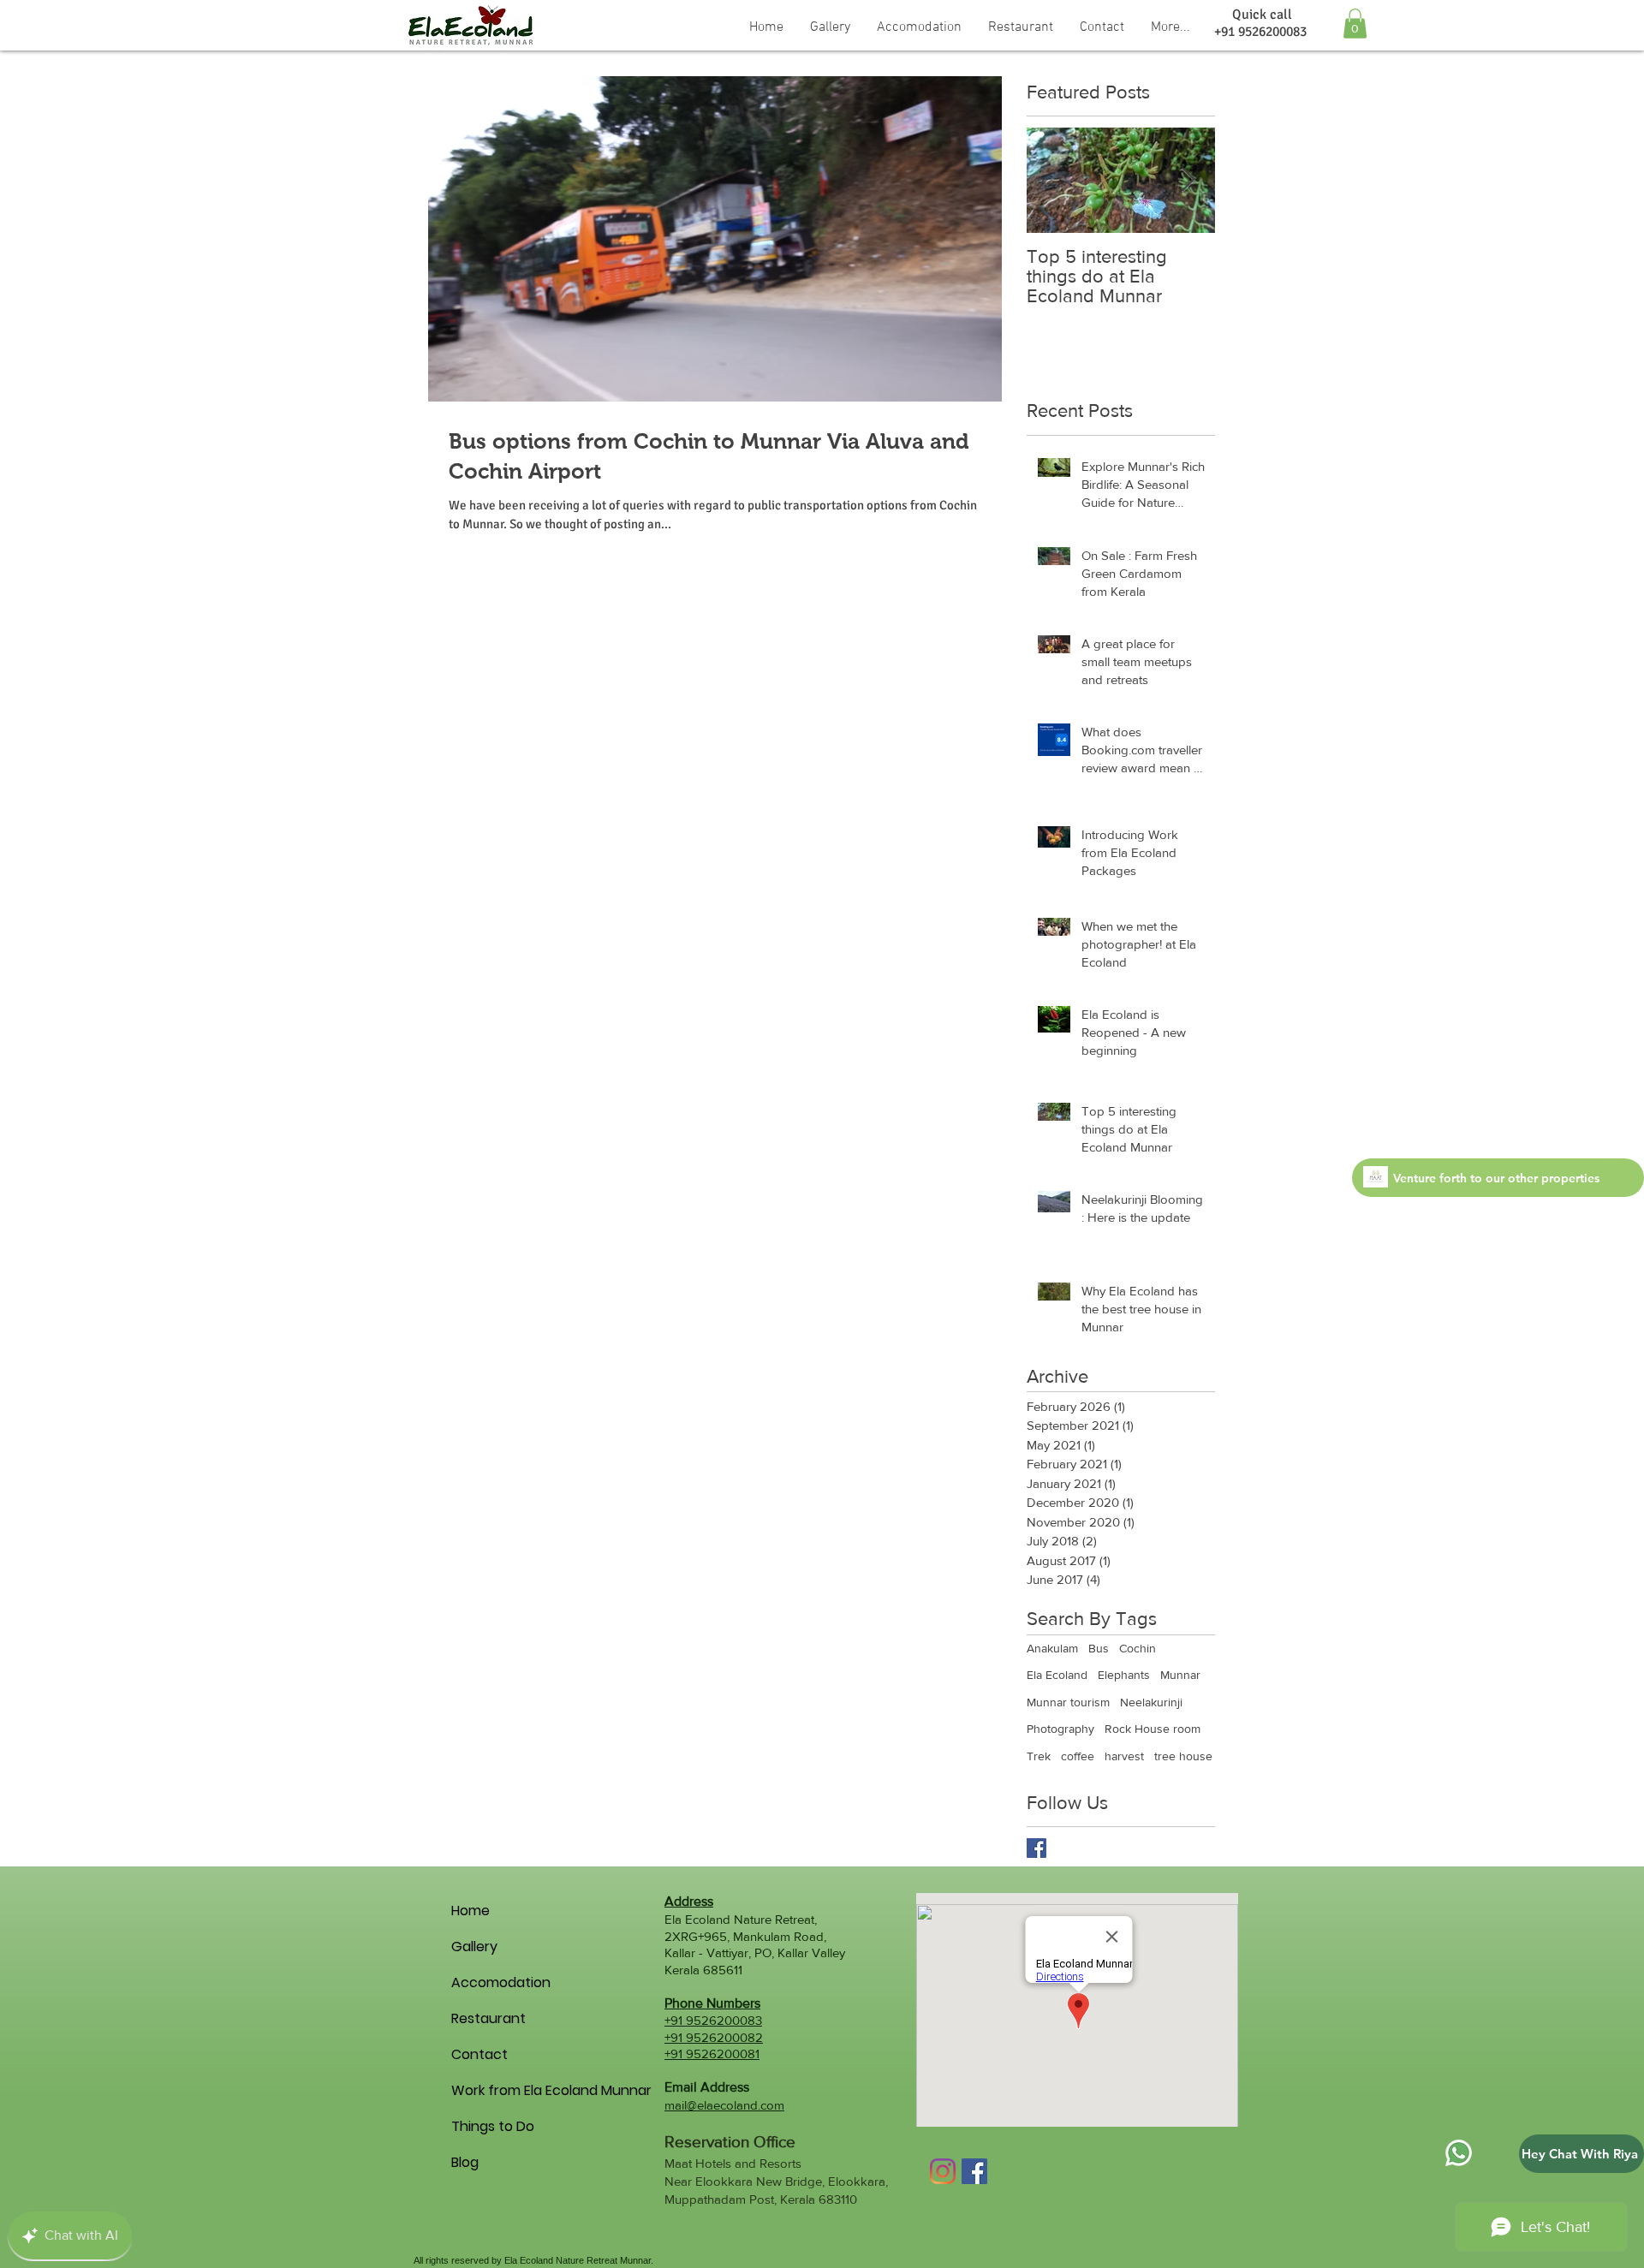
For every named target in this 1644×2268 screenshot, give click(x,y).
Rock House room (1153, 1729)
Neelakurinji (1151, 1702)
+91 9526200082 (714, 2037)
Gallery (474, 1947)
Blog (465, 2162)
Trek (1039, 1756)
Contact (479, 2054)
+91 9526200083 (713, 2020)
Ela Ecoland (1057, 1675)
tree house (1183, 1756)
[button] (919, 26)
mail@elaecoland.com (724, 2105)
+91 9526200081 (712, 2054)
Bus (1099, 1648)
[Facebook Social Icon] (974, 2171)
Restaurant (481, 2018)
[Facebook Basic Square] (1036, 1848)
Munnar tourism (1068, 1702)
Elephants (1124, 1675)
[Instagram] (943, 2171)
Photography (1060, 1729)
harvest (1124, 1756)
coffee (1078, 1756)
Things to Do (481, 2126)
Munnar (1180, 1675)
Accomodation (481, 1982)
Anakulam (1052, 1648)
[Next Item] (1188, 181)
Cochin (1138, 1648)
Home (471, 1911)
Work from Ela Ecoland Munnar (481, 2090)
